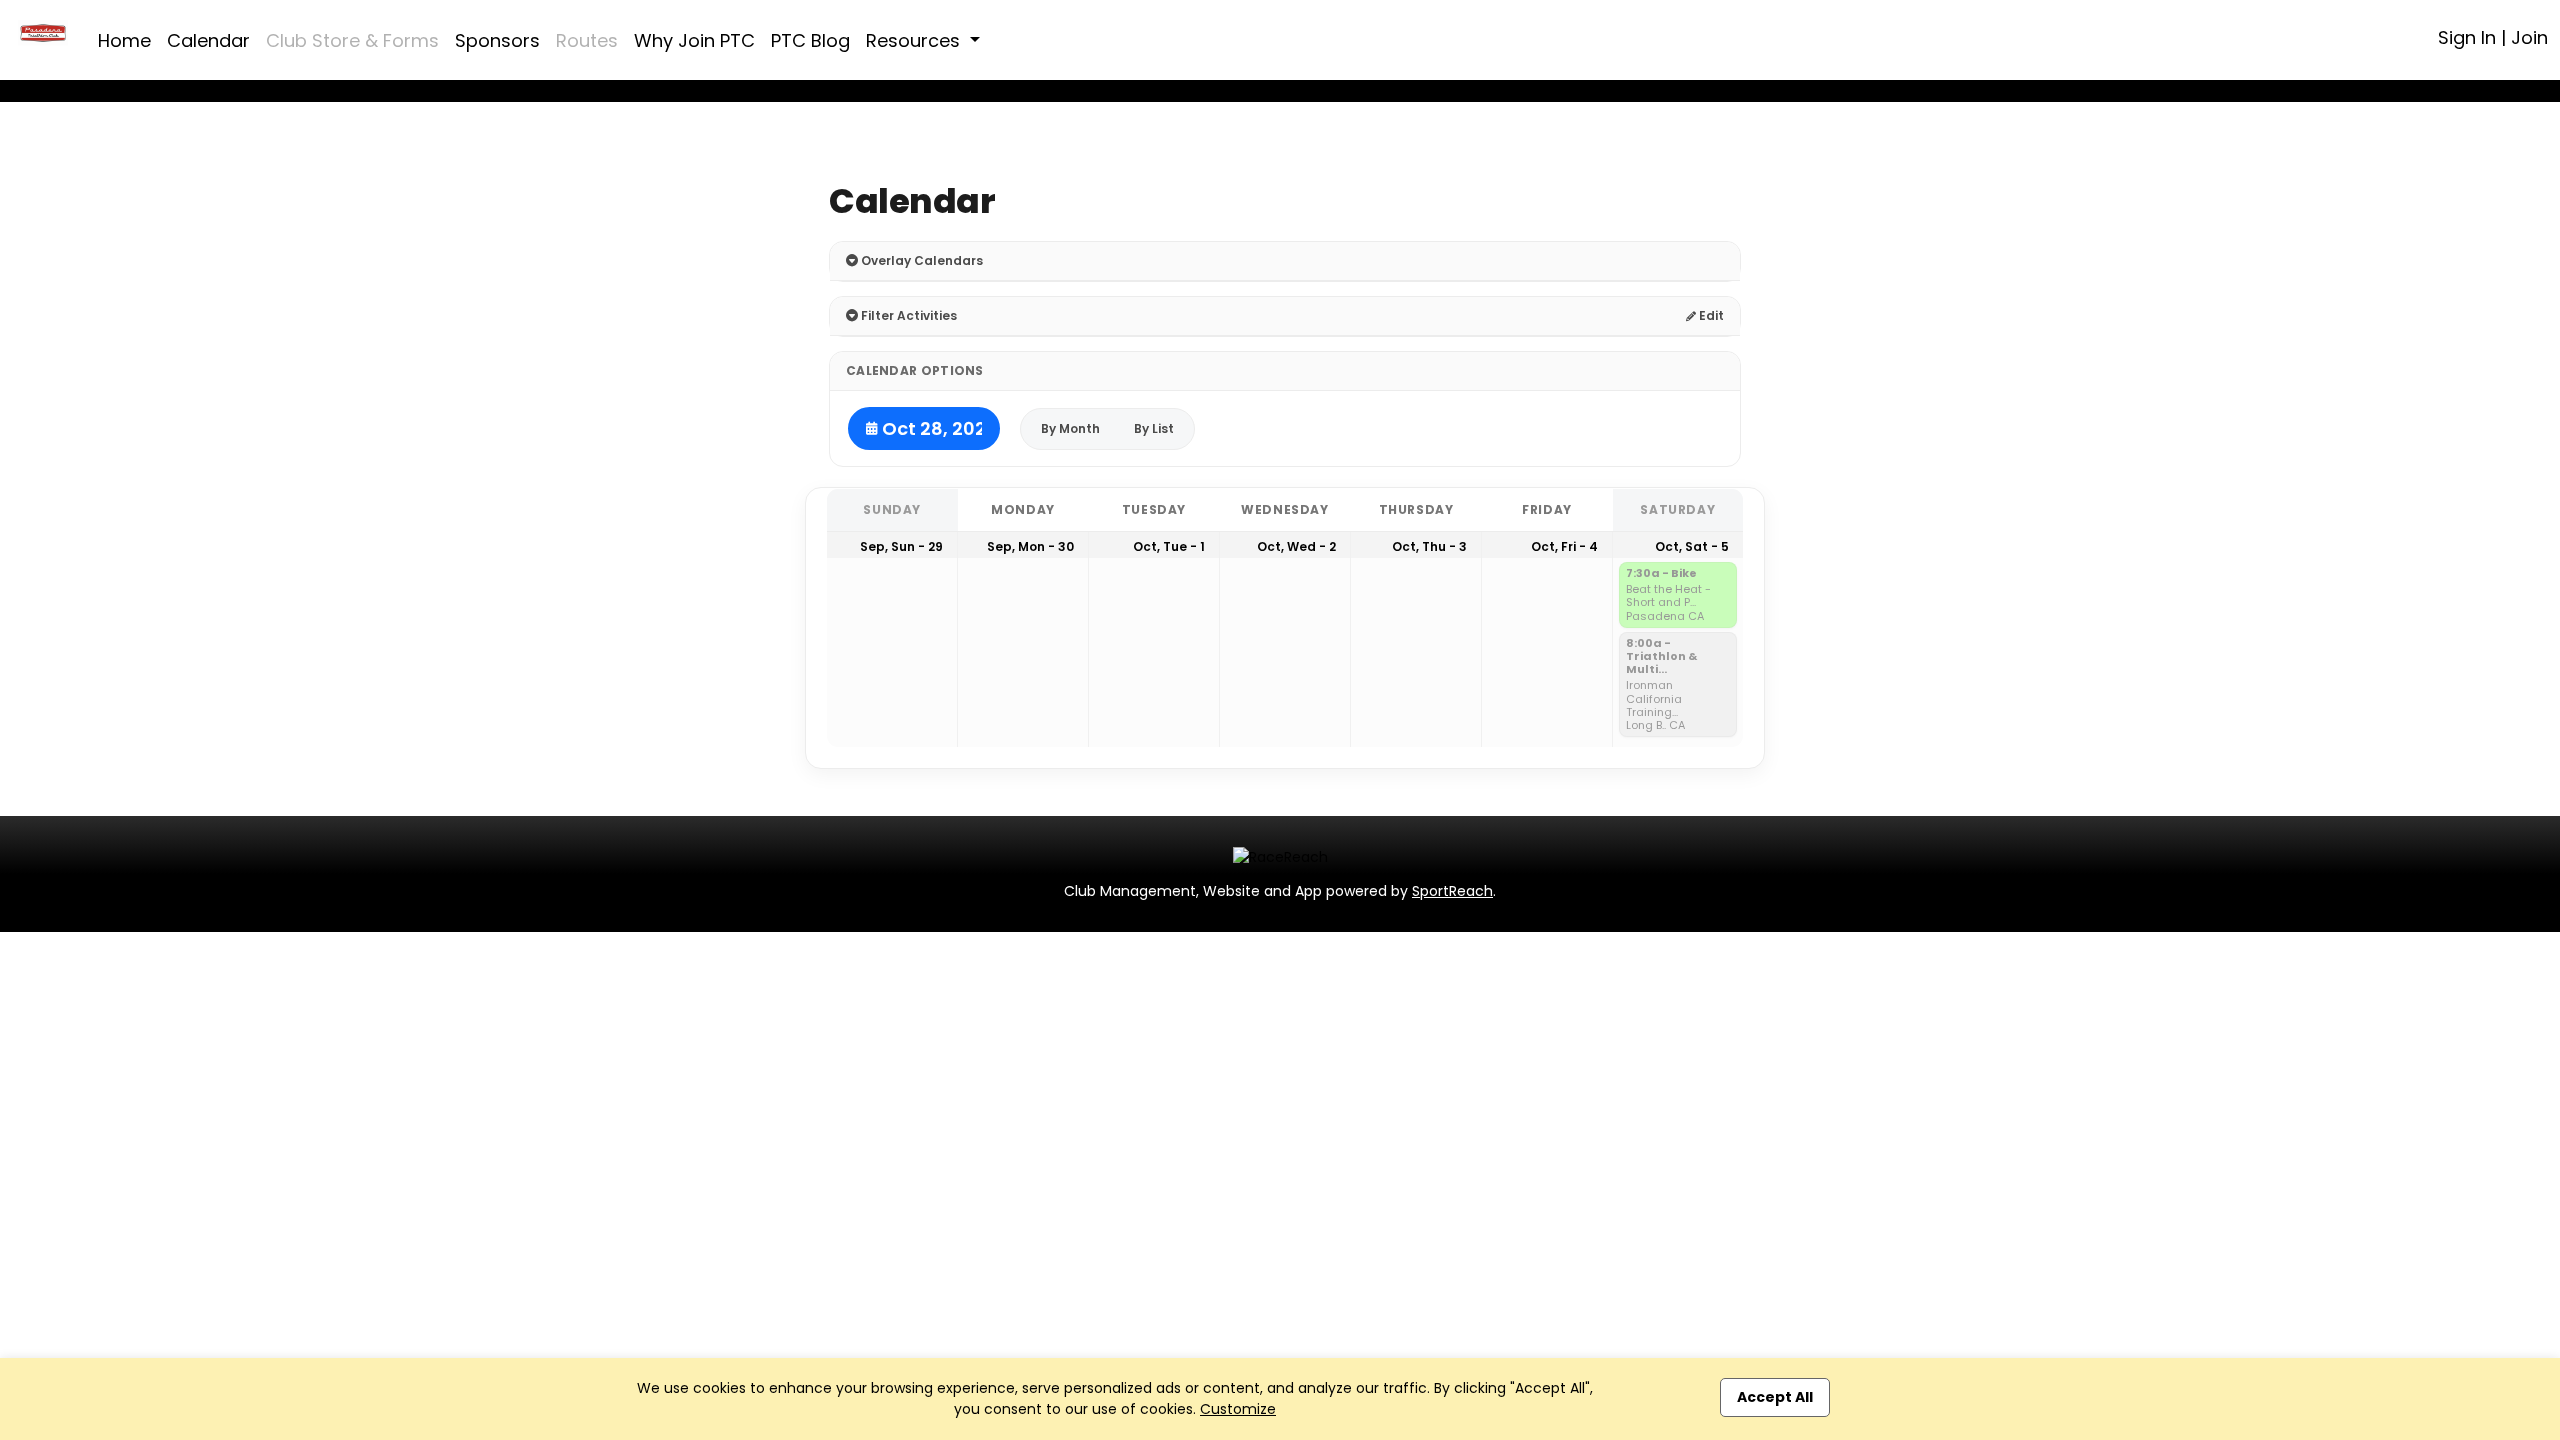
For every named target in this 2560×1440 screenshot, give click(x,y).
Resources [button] (915, 40)
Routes (587, 40)
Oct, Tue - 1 (1169, 546)
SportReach (1452, 891)
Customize (1238, 1409)
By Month (1070, 428)
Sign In (2467, 37)
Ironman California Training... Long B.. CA (1655, 705)
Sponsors (497, 40)
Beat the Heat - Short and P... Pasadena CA (1668, 603)
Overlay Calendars (920, 260)
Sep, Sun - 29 (901, 546)
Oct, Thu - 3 (1429, 546)
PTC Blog (810, 40)
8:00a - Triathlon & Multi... (1661, 657)
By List (1154, 428)
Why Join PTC (694, 40)
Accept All (1775, 1397)
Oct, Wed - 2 (1296, 546)
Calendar (208, 40)
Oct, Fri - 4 (1564, 546)
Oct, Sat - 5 (1692, 546)
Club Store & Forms (352, 40)
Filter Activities (907, 315)
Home (124, 40)
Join (2529, 37)
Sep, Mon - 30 (1030, 546)
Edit (1710, 315)
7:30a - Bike (1661, 574)
